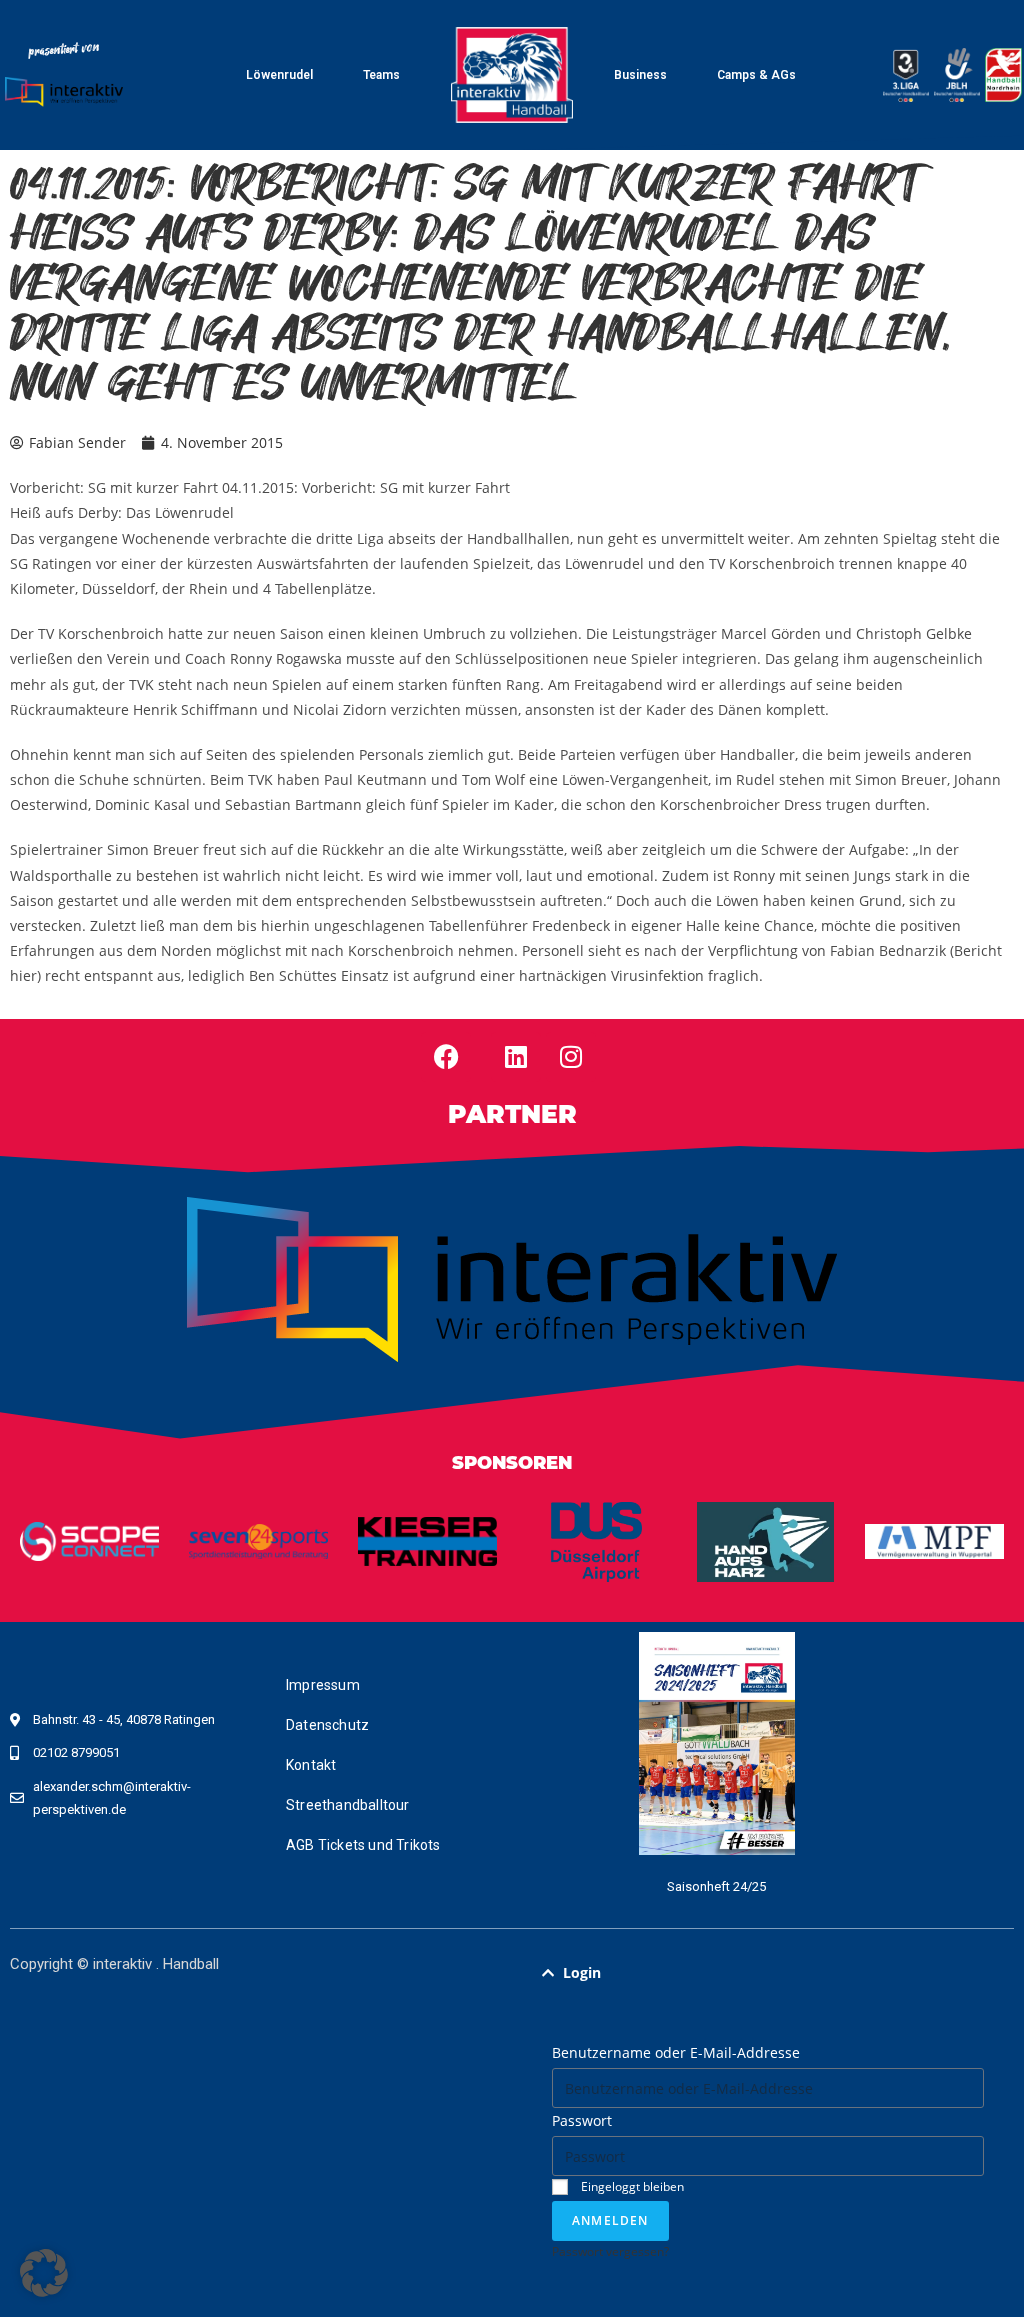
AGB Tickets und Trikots (363, 1845)
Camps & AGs (756, 75)
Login (582, 1972)
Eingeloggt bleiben (631, 2186)
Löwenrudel (279, 75)
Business (640, 75)
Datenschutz (327, 1725)
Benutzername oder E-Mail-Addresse (676, 2052)
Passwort (582, 2120)
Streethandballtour (348, 1805)
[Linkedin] (516, 1057)
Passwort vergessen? (610, 2251)
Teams (381, 75)
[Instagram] (571, 1057)
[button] (768, 1973)
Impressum (323, 1685)
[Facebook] (446, 1057)
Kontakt (311, 1765)
